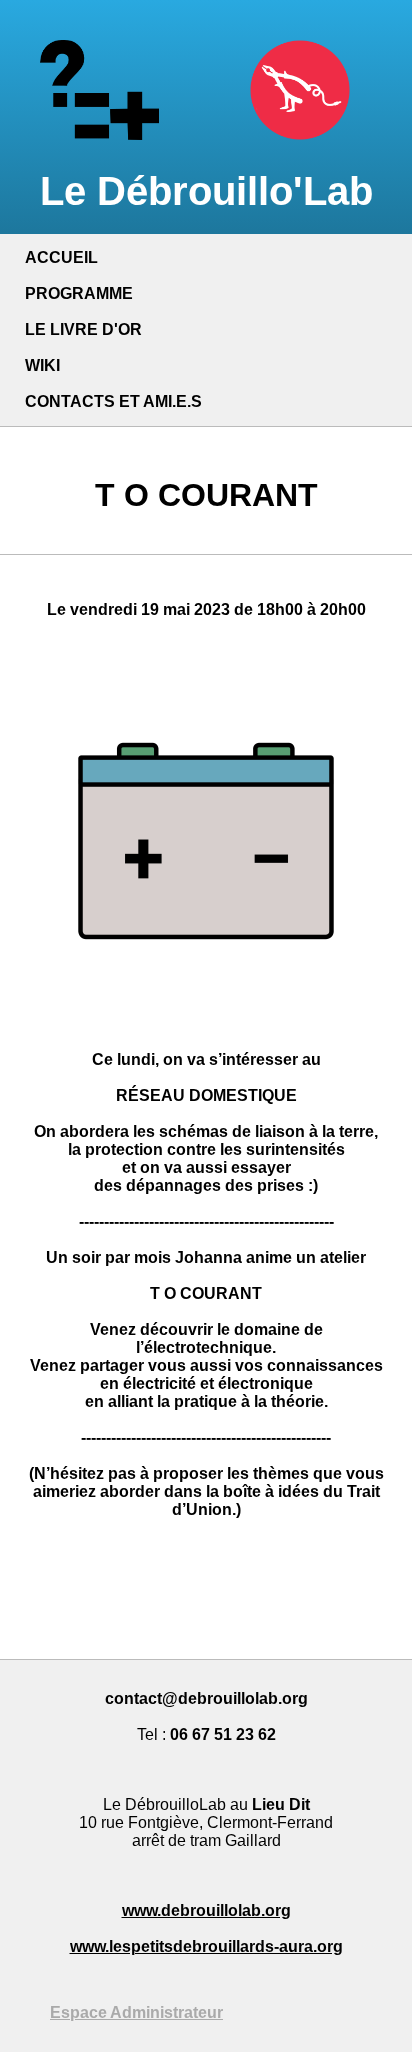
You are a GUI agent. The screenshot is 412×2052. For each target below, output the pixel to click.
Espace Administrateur (136, 2012)
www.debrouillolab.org (206, 1910)
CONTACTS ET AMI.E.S (113, 401)
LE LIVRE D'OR (83, 329)
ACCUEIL (61, 257)
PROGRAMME (79, 293)
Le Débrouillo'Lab (206, 191)
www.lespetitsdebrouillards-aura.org (206, 1946)
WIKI (42, 365)
